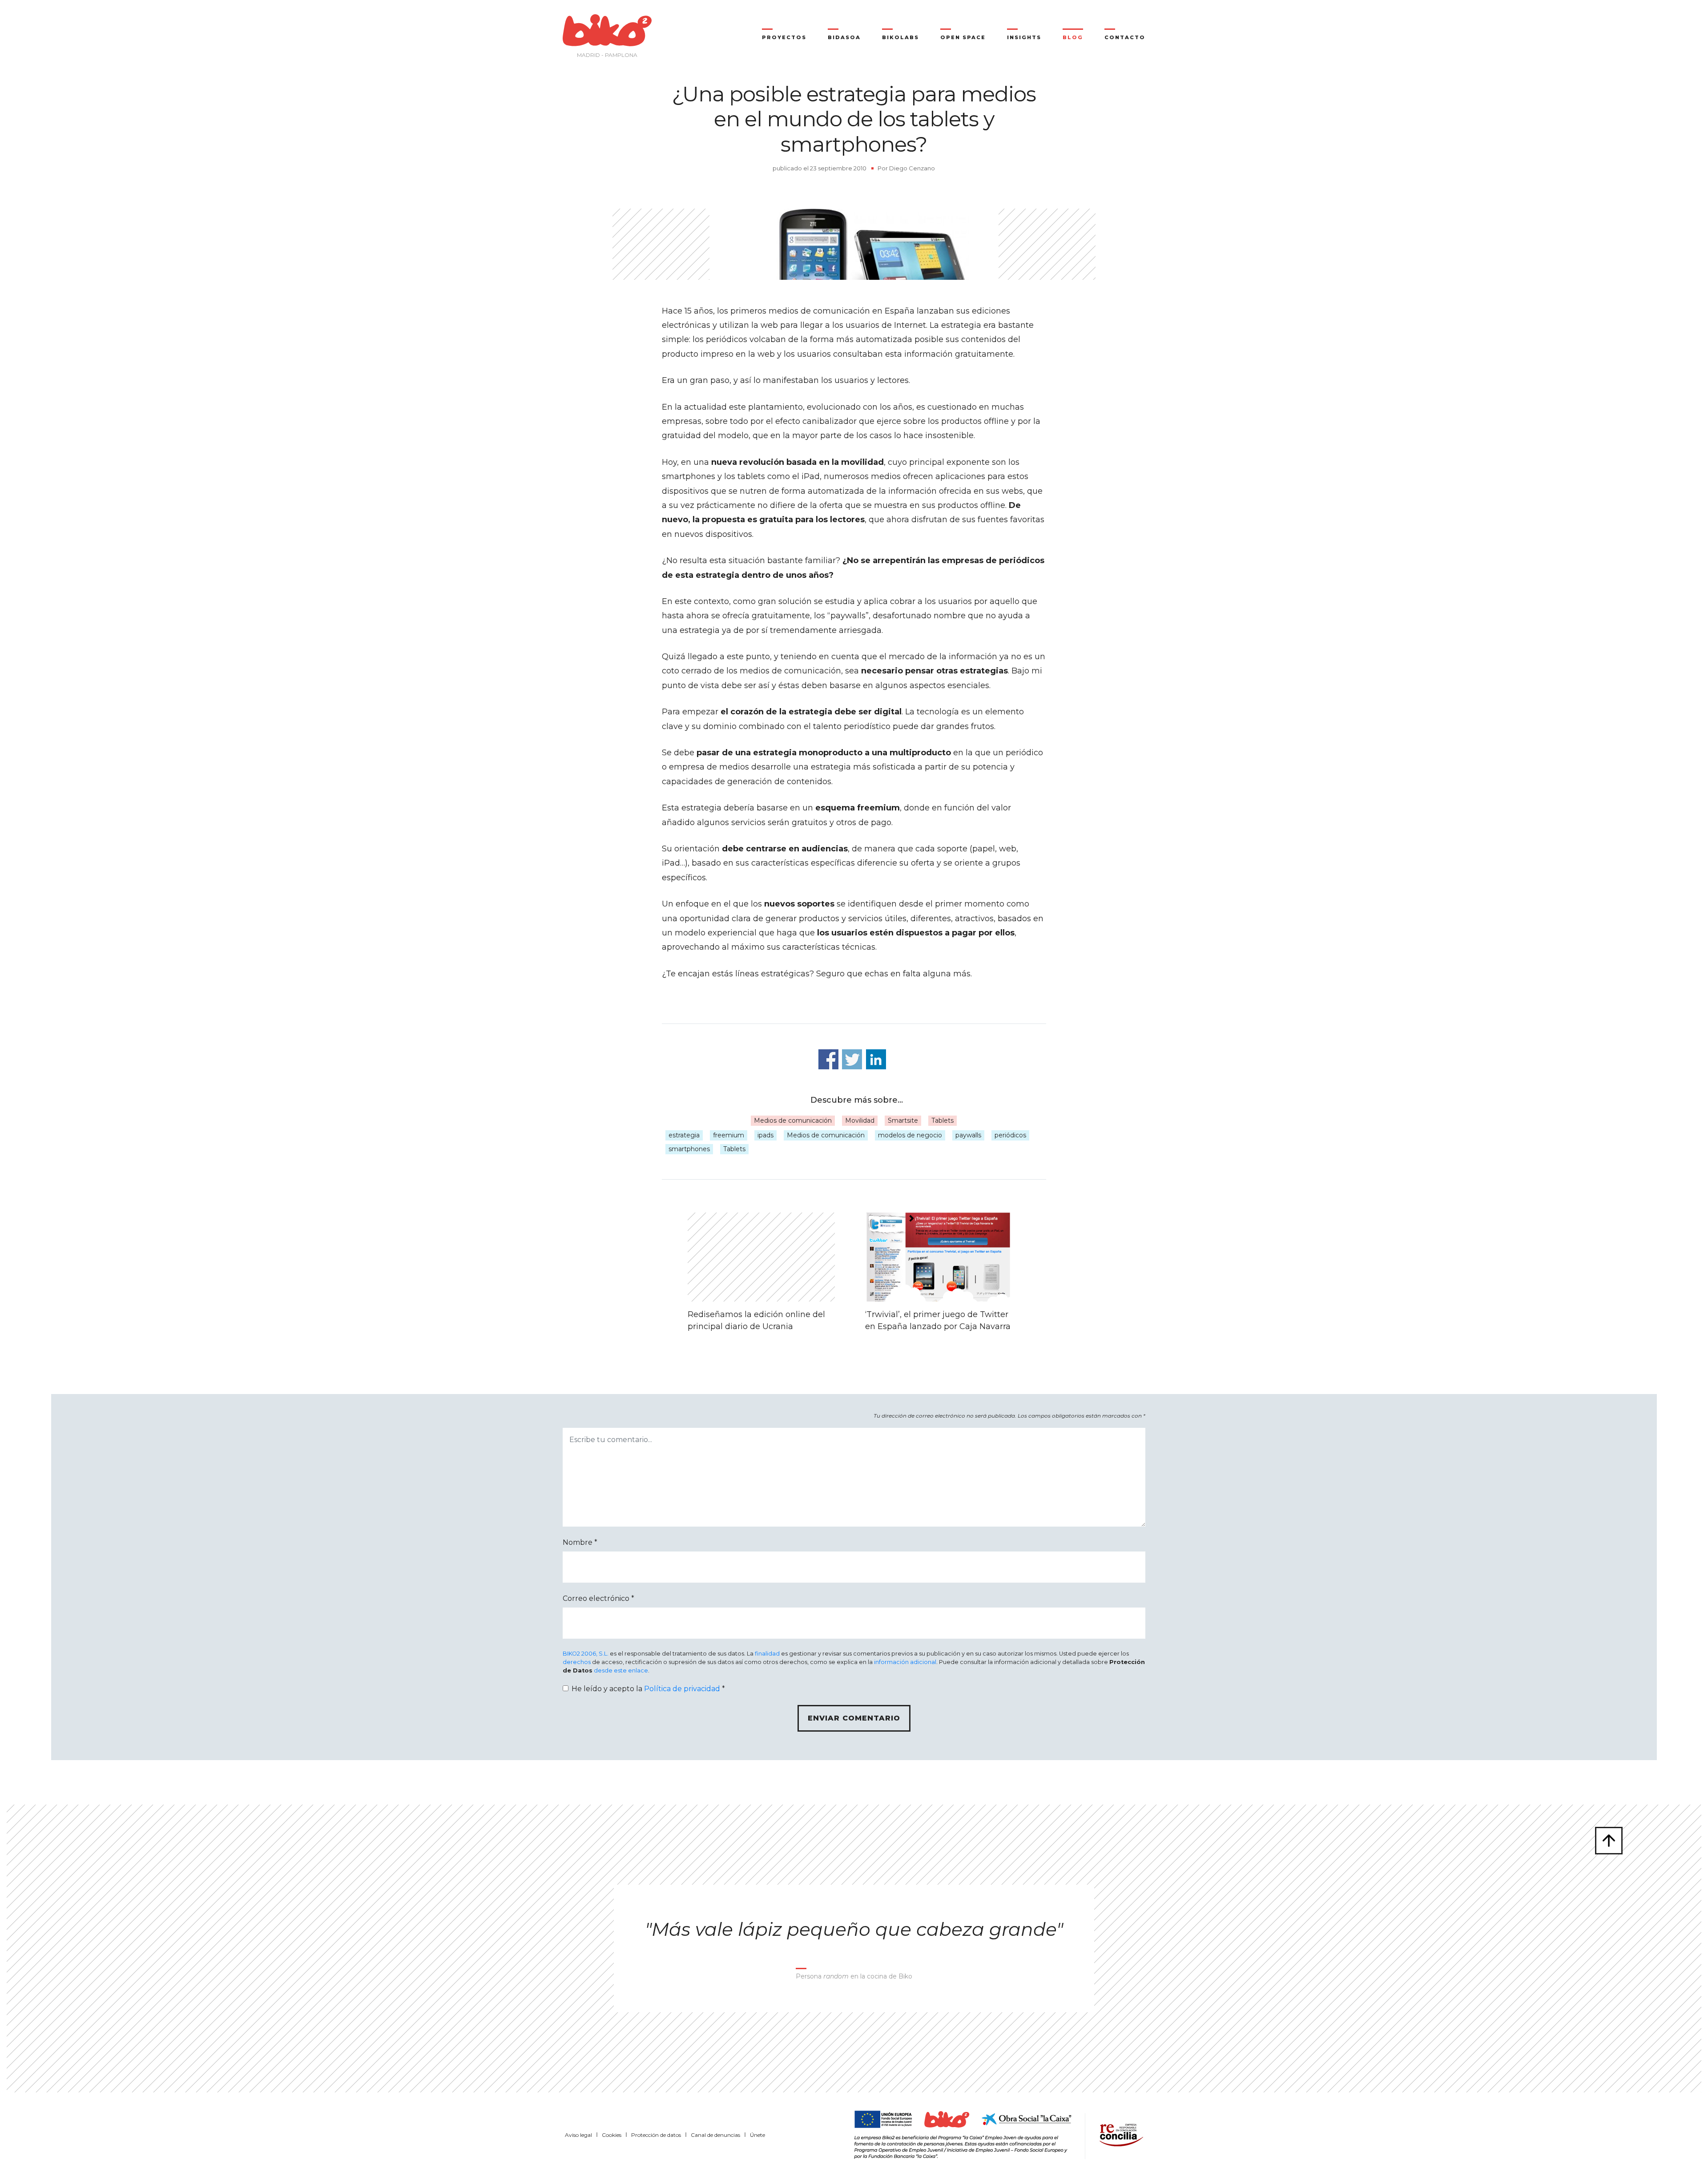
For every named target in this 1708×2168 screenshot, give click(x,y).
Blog (1073, 37)
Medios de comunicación (793, 1120)
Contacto (1125, 37)
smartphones (689, 1149)
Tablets (943, 1120)
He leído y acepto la (648, 1689)
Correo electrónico (598, 1598)
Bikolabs (900, 37)
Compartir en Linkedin (876, 1059)
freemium (729, 1135)
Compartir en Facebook (828, 1059)
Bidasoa (844, 37)
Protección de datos (656, 2135)
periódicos (1010, 1135)
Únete (757, 2135)
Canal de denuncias (715, 2135)
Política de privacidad (682, 1689)
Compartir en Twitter (852, 1059)
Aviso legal (578, 2135)
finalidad (767, 1654)
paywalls (968, 1135)
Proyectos (784, 37)
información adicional (905, 1662)
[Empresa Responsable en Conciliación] (1120, 2134)
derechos (577, 1662)
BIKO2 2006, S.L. (586, 1654)
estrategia (684, 1135)
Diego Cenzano (912, 168)
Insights (1024, 37)
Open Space (963, 37)
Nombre (580, 1542)
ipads (765, 1135)
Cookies (612, 2135)
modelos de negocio (910, 1135)
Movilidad (860, 1120)
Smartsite (903, 1120)
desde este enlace (621, 1670)
